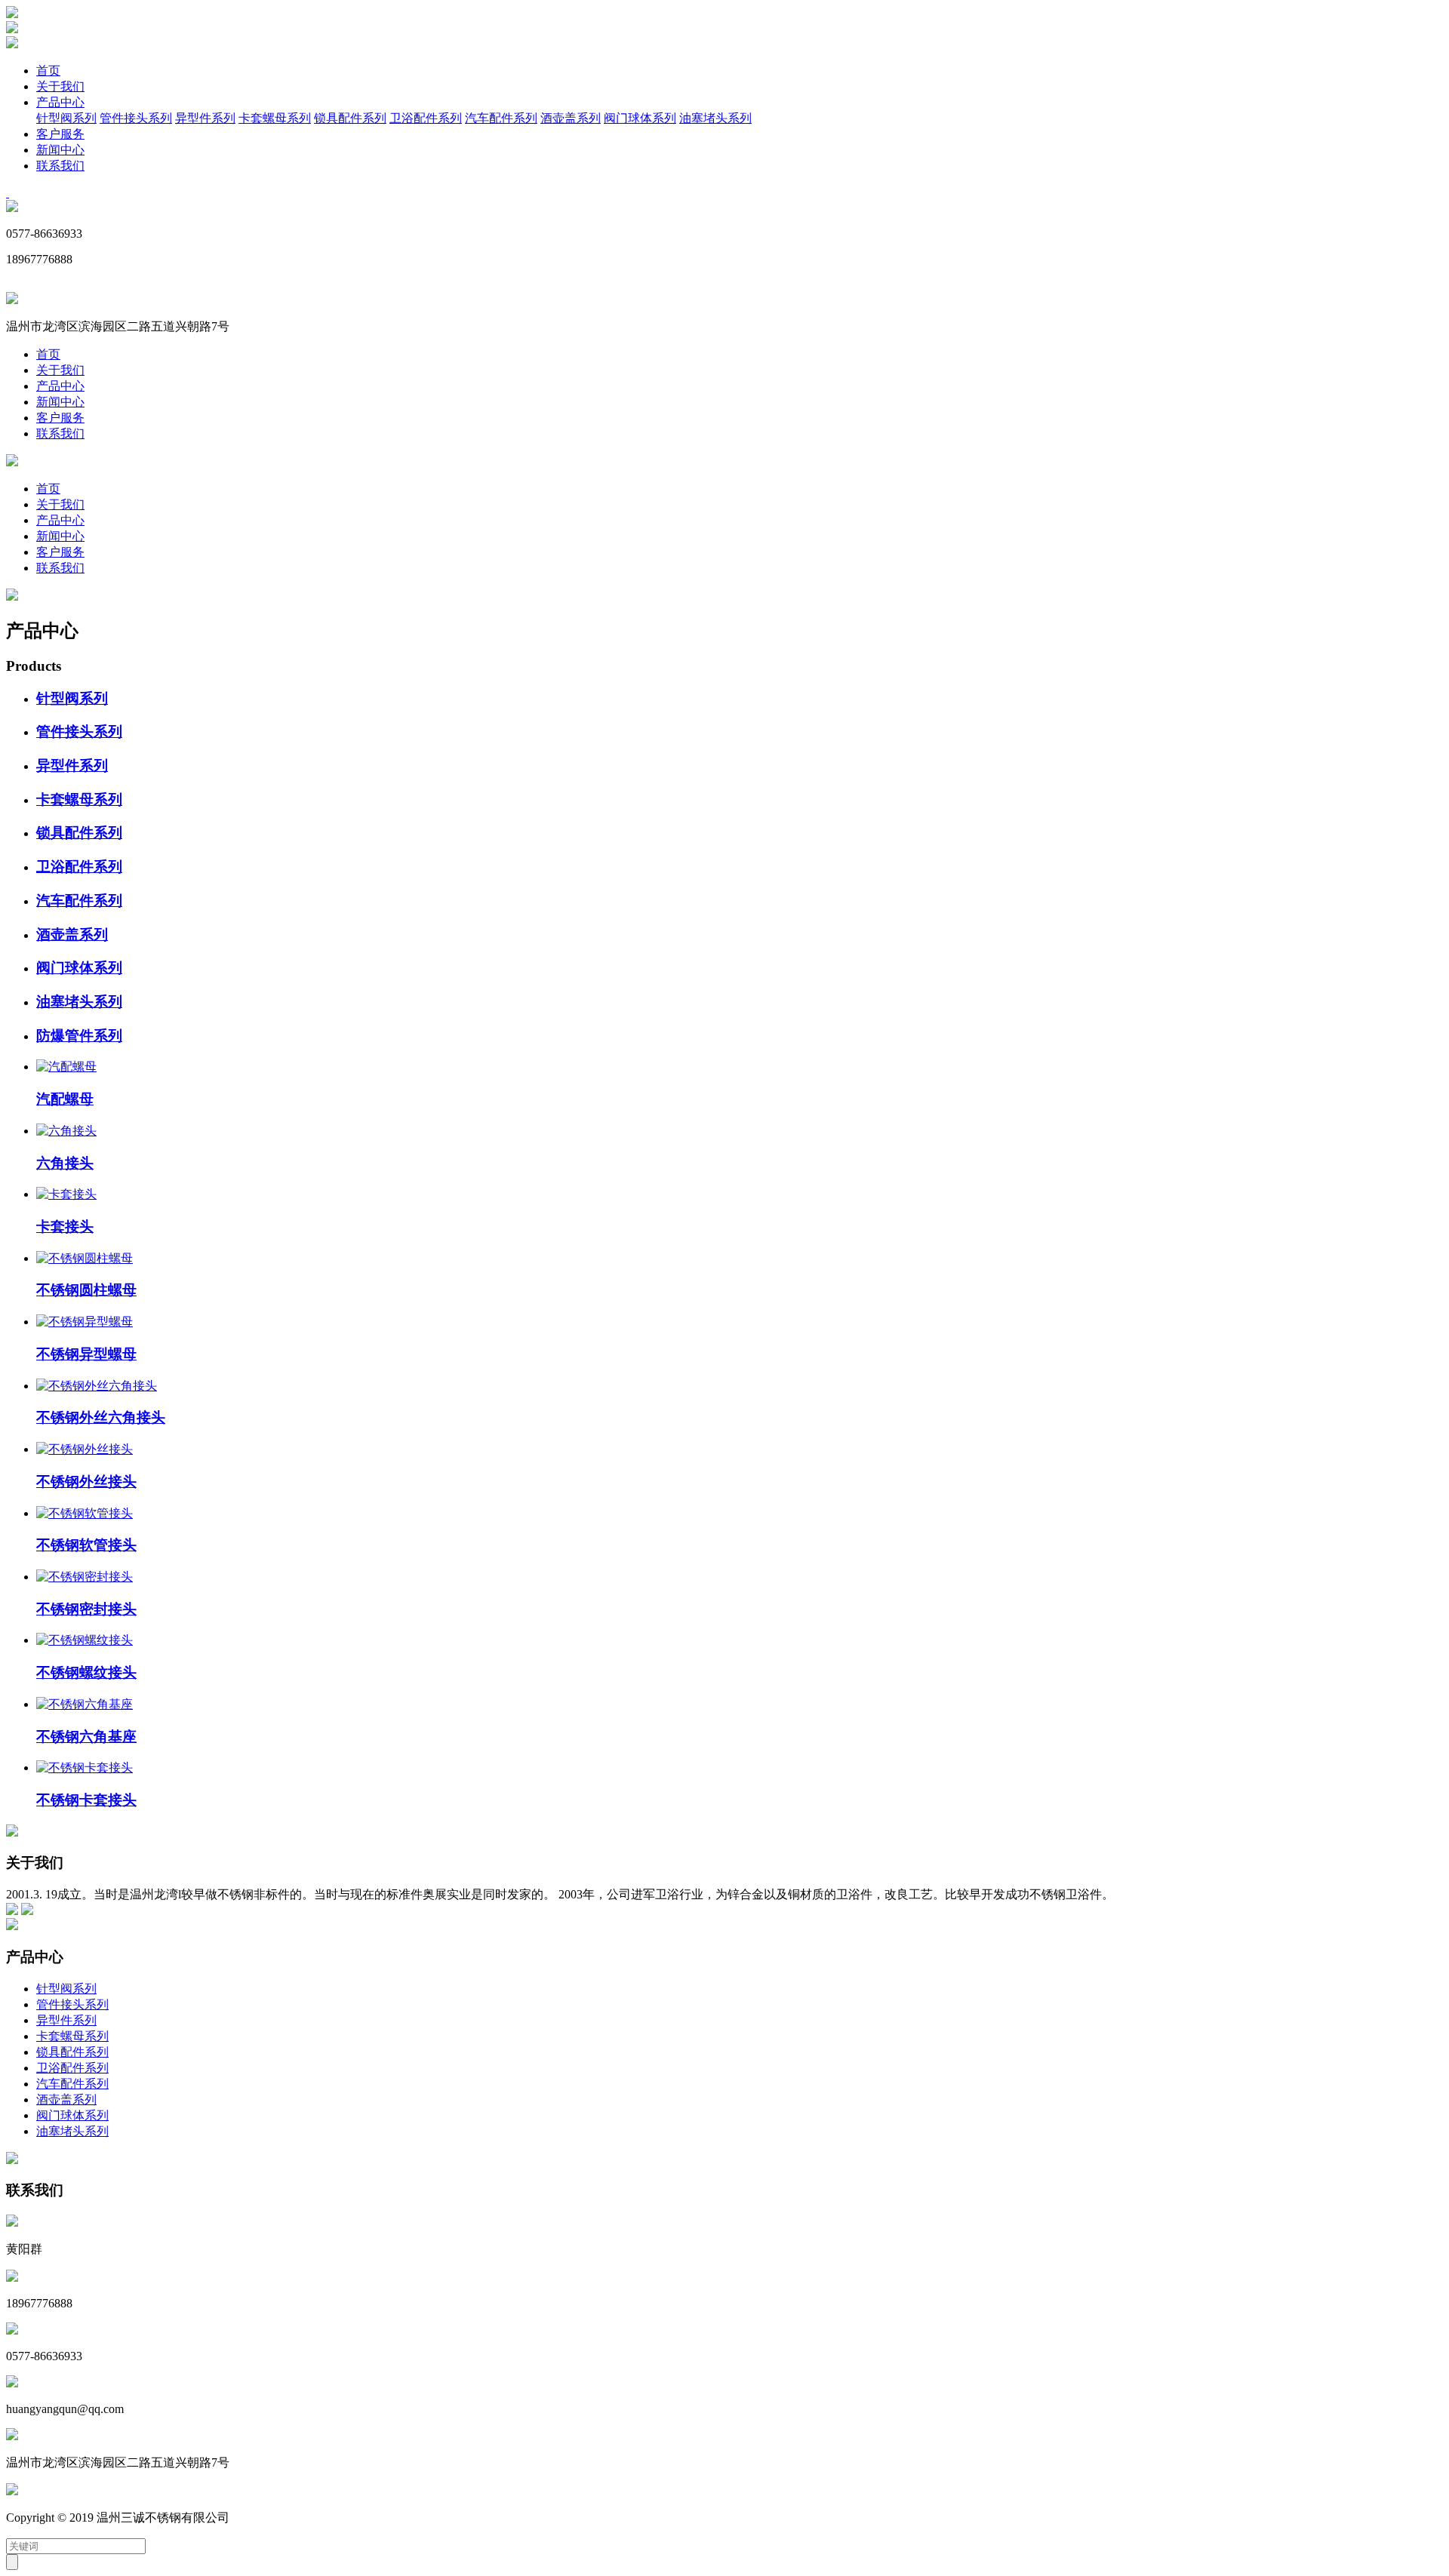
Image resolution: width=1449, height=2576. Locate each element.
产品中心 (60, 102)
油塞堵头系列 (715, 118)
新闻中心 (60, 150)
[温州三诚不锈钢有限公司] (12, 14)
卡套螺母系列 (275, 118)
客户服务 (60, 134)
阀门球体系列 (640, 118)
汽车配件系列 (501, 118)
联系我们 (60, 166)
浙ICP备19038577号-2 (292, 2518)
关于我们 (60, 86)
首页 (48, 71)
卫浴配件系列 (426, 118)
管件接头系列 (136, 118)
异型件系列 (205, 118)
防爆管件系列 (79, 1036)
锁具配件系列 (350, 118)
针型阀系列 (66, 118)
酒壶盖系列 (571, 118)
